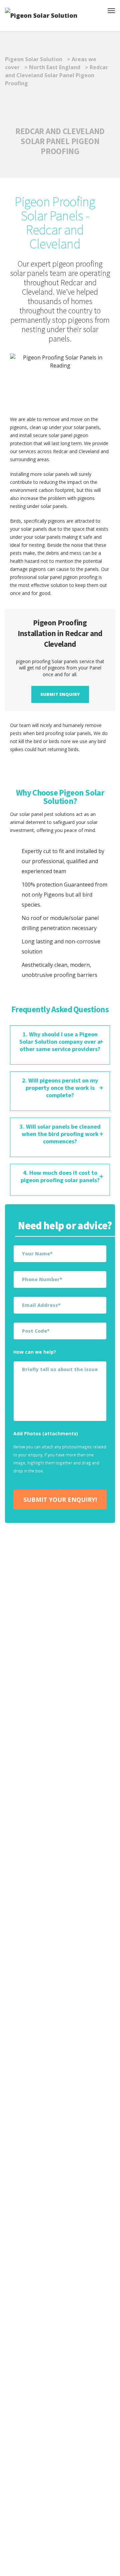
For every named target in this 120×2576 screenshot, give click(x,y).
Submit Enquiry (60, 694)
